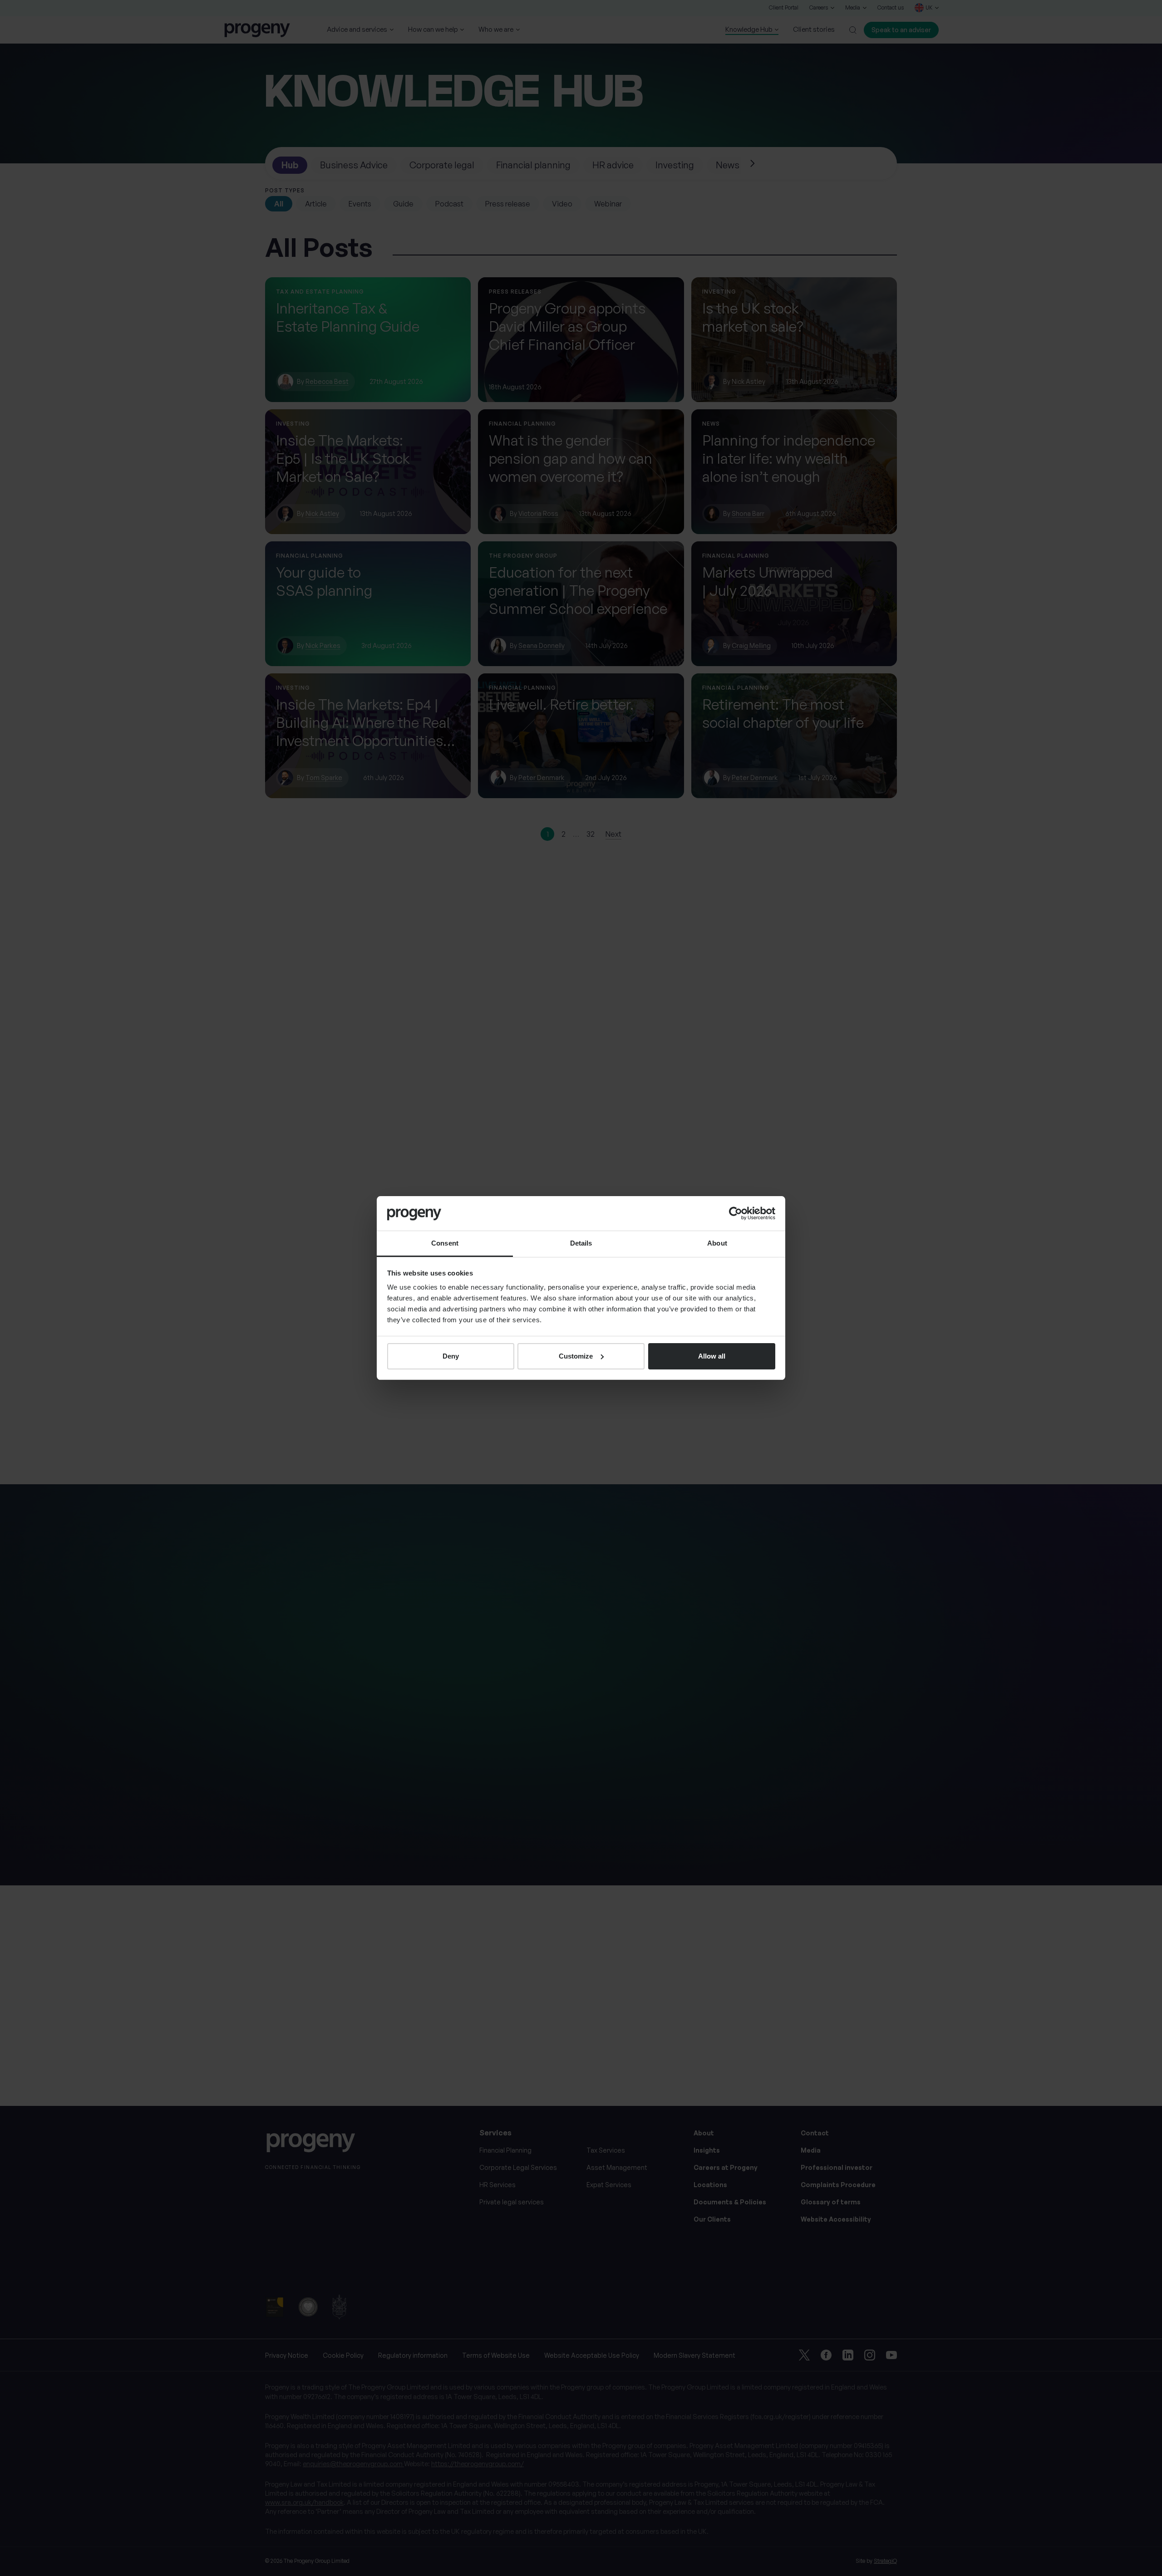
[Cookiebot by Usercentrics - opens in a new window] (736, 1213)
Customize (576, 1356)
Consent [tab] (445, 1243)
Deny (451, 1356)
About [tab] (717, 1243)
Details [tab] (581, 1243)
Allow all (712, 1356)
